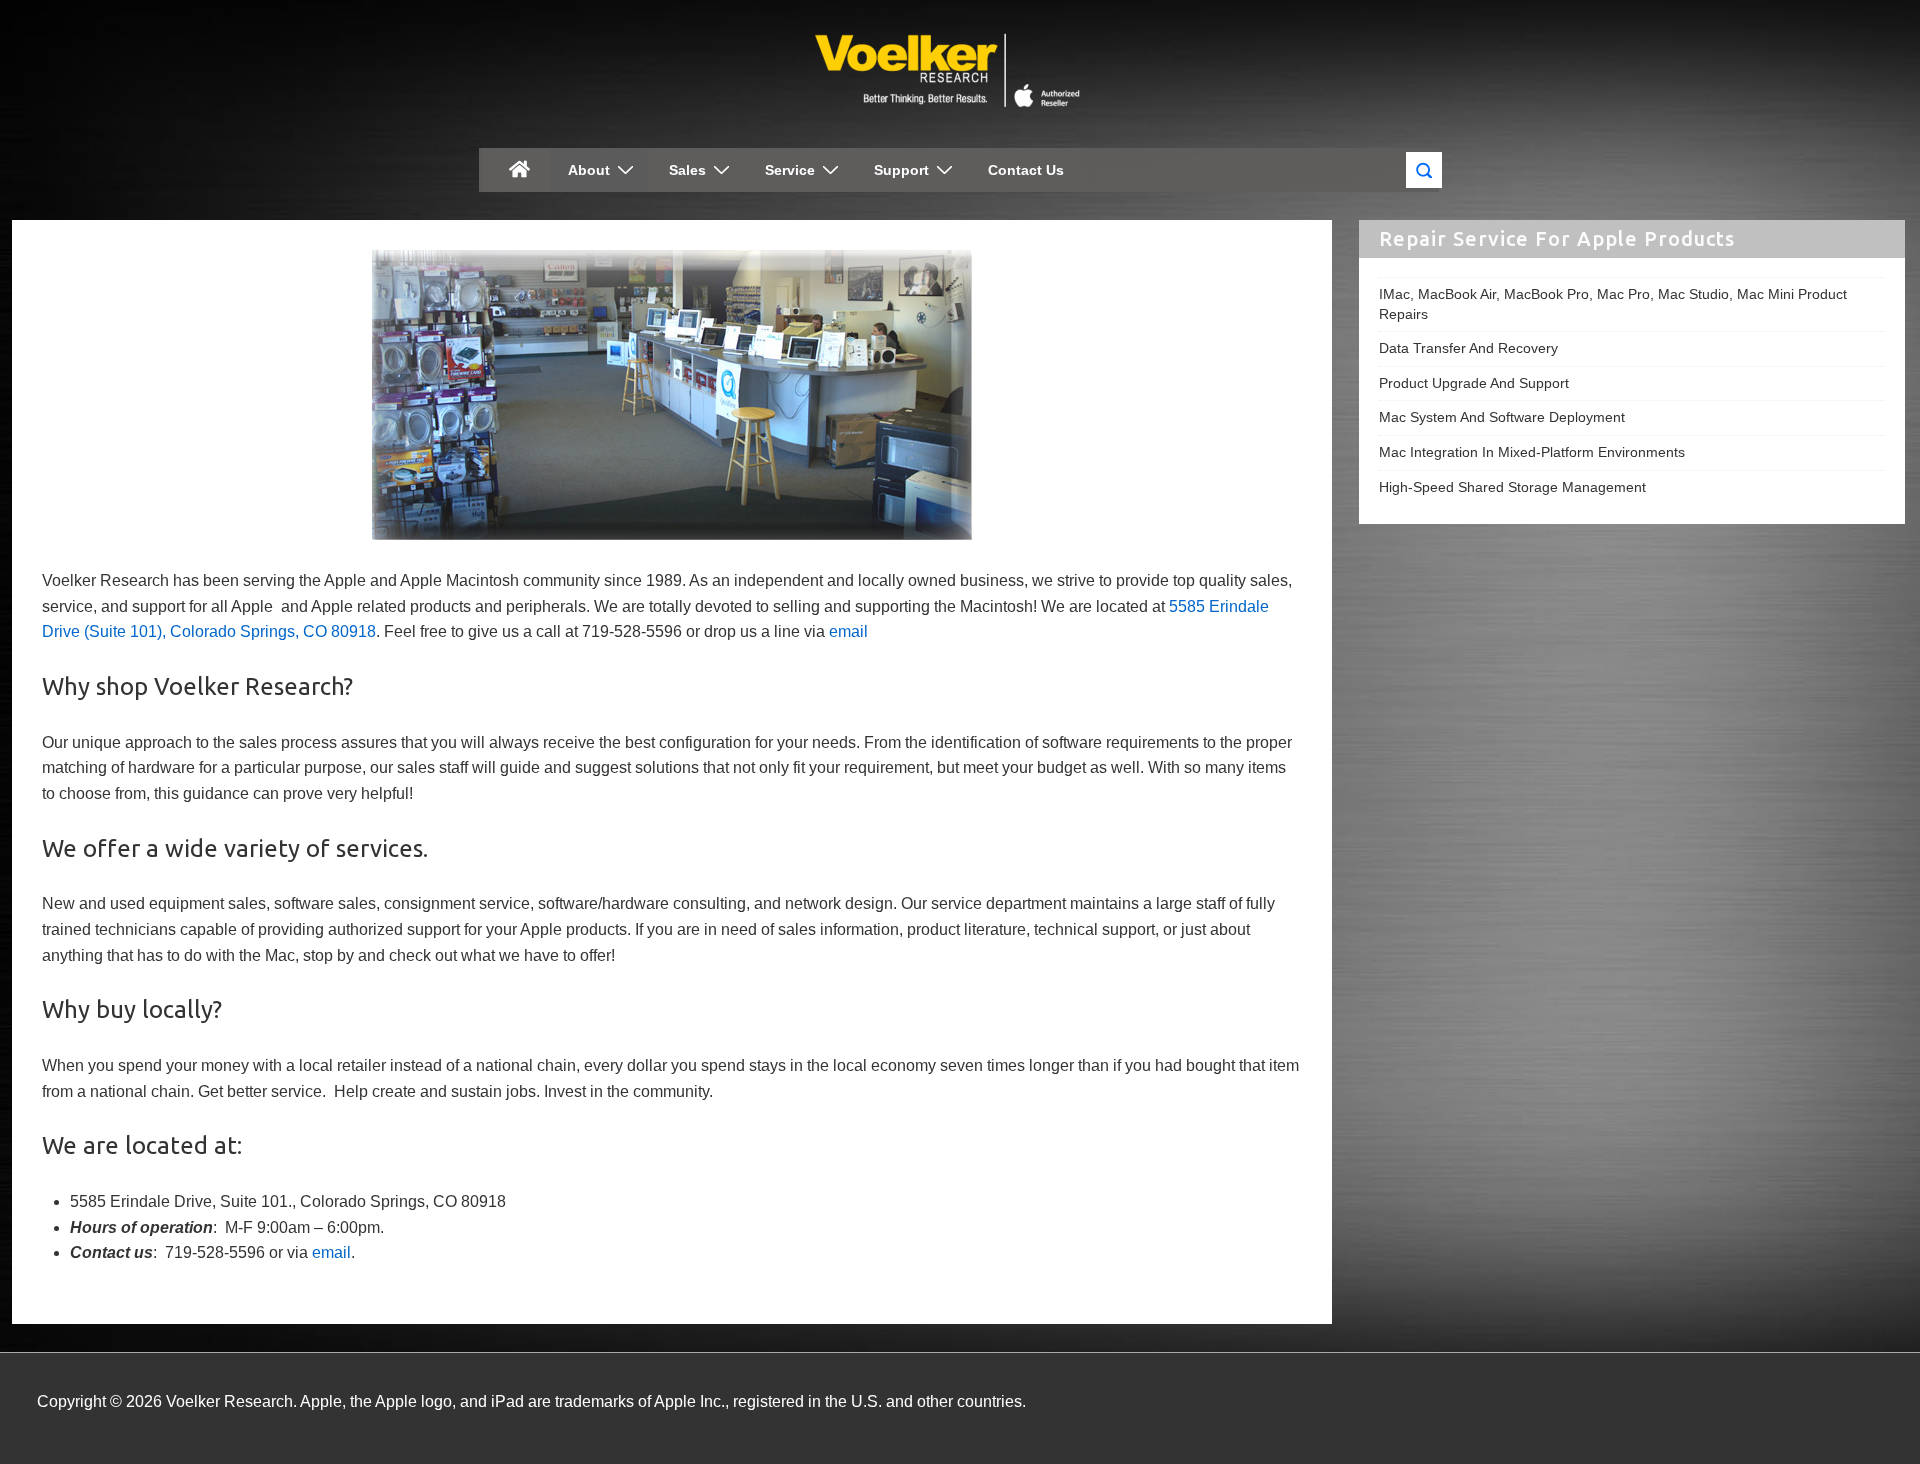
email (848, 631)
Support (901, 170)
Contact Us (1026, 170)
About (589, 170)
